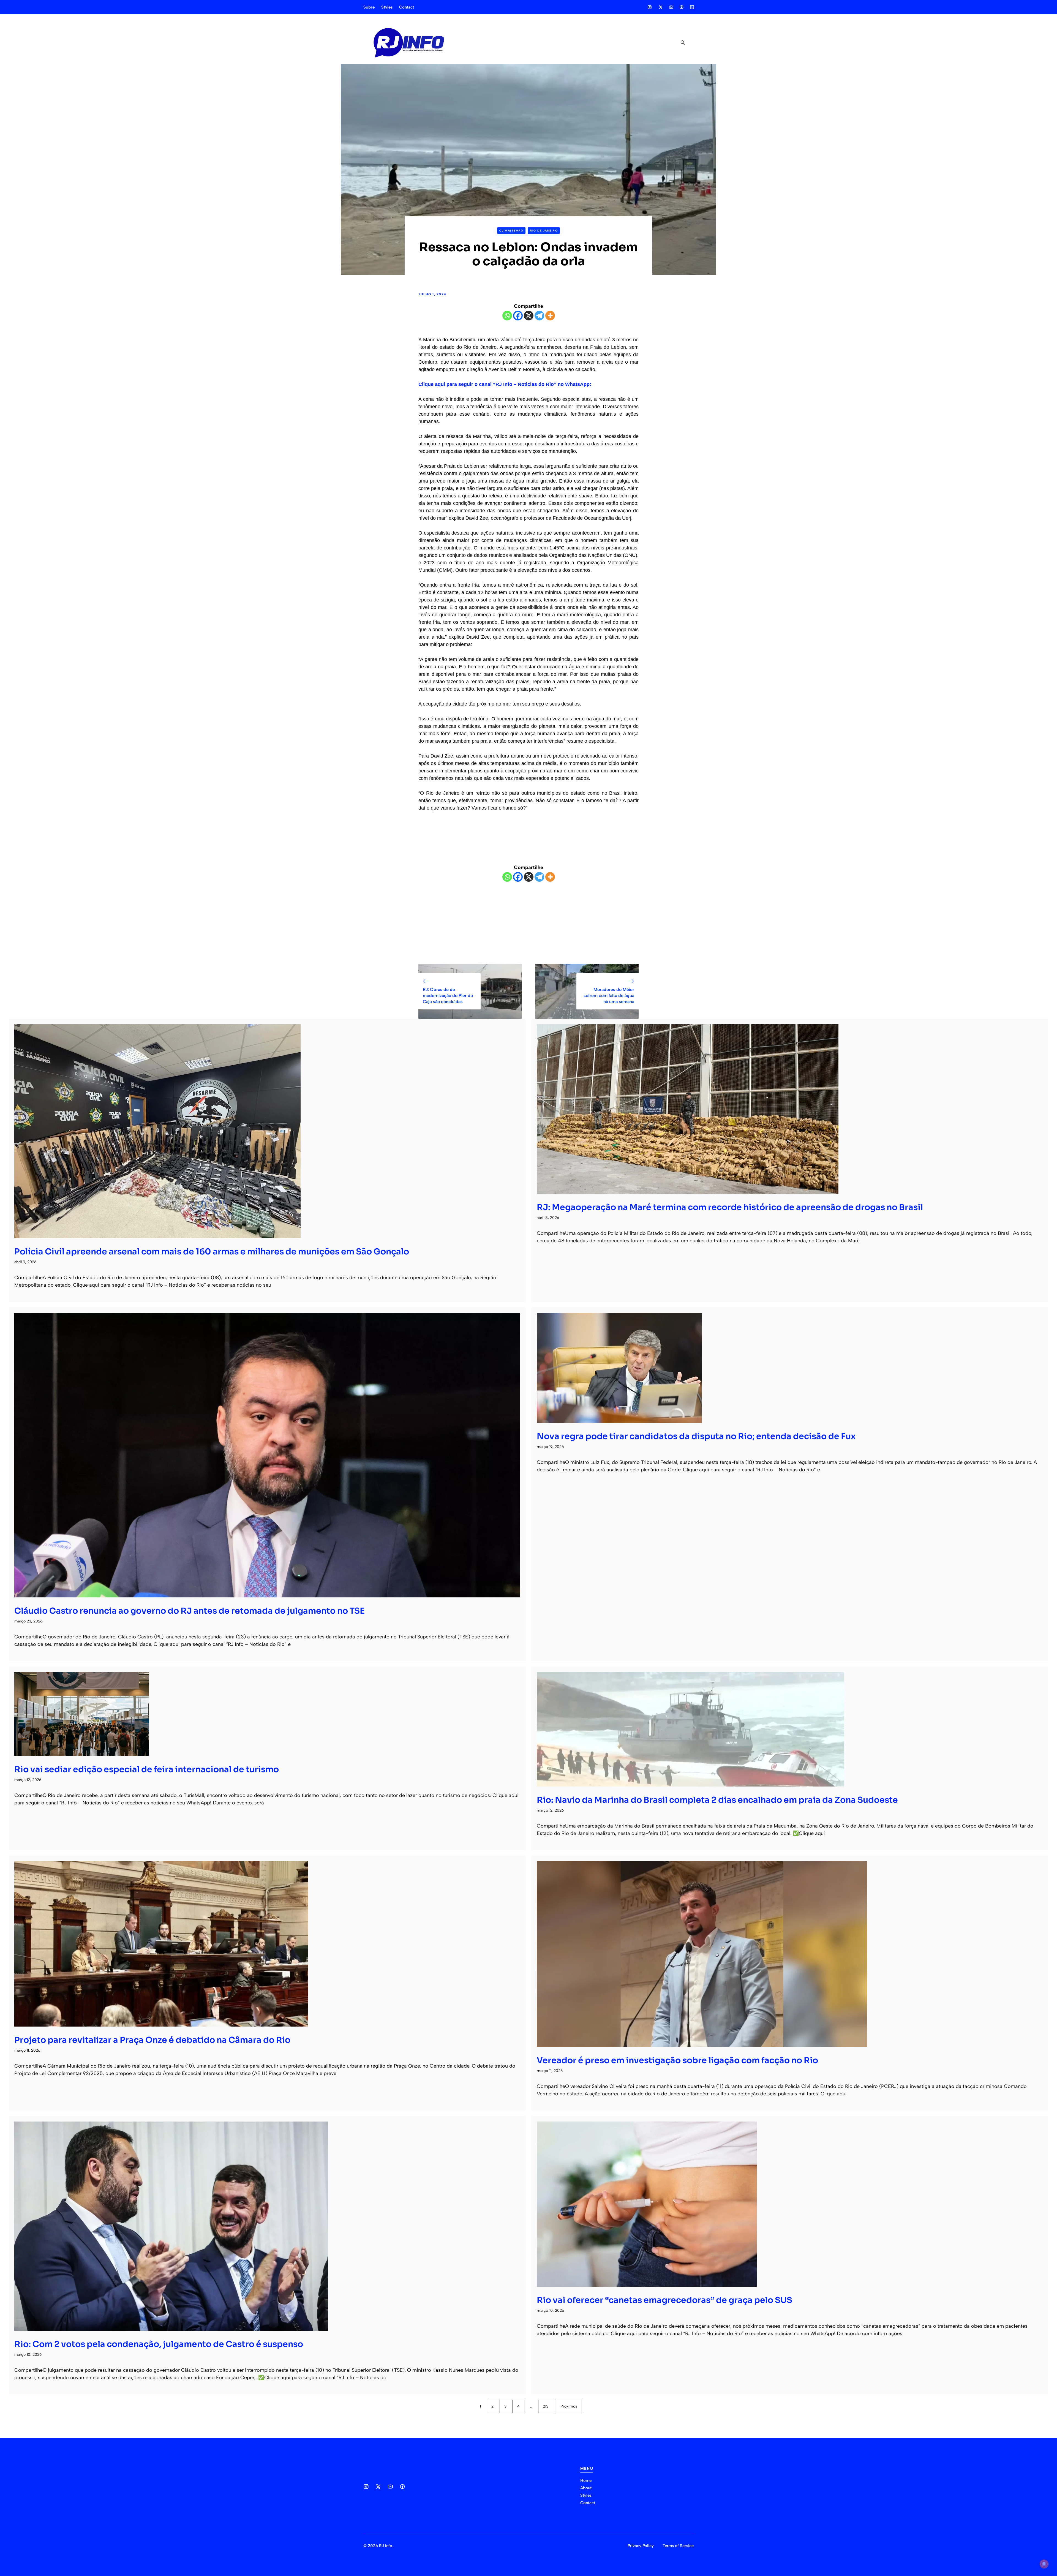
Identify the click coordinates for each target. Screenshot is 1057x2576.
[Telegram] (539, 316)
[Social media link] (650, 7)
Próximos (569, 2406)
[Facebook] (518, 316)
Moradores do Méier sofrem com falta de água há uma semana (609, 996)
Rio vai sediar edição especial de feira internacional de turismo (147, 1769)
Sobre (369, 7)
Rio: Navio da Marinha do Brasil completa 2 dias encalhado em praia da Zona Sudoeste (717, 1800)
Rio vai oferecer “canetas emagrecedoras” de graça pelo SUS (664, 2300)
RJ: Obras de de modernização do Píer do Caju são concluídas (448, 996)
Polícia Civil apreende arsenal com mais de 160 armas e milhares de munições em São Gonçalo (212, 1252)
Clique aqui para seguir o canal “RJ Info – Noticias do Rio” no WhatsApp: (505, 384)
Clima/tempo (511, 231)
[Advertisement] (528, 923)
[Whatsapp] (507, 316)
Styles (387, 7)
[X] (529, 316)
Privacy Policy (641, 2546)
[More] (550, 316)
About (586, 2488)
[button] (681, 43)
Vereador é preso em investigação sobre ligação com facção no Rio (677, 2060)
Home (586, 2480)
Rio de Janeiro (544, 231)
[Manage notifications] (1044, 2564)
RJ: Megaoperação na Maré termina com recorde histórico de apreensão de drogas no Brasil (730, 1207)
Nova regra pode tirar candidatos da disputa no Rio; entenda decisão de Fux (696, 1436)
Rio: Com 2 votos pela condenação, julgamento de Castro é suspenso (159, 2344)
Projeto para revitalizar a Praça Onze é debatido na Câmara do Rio (152, 2040)
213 (546, 2406)
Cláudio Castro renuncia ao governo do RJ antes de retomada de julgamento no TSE (190, 1611)
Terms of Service (678, 2546)
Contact (407, 7)
